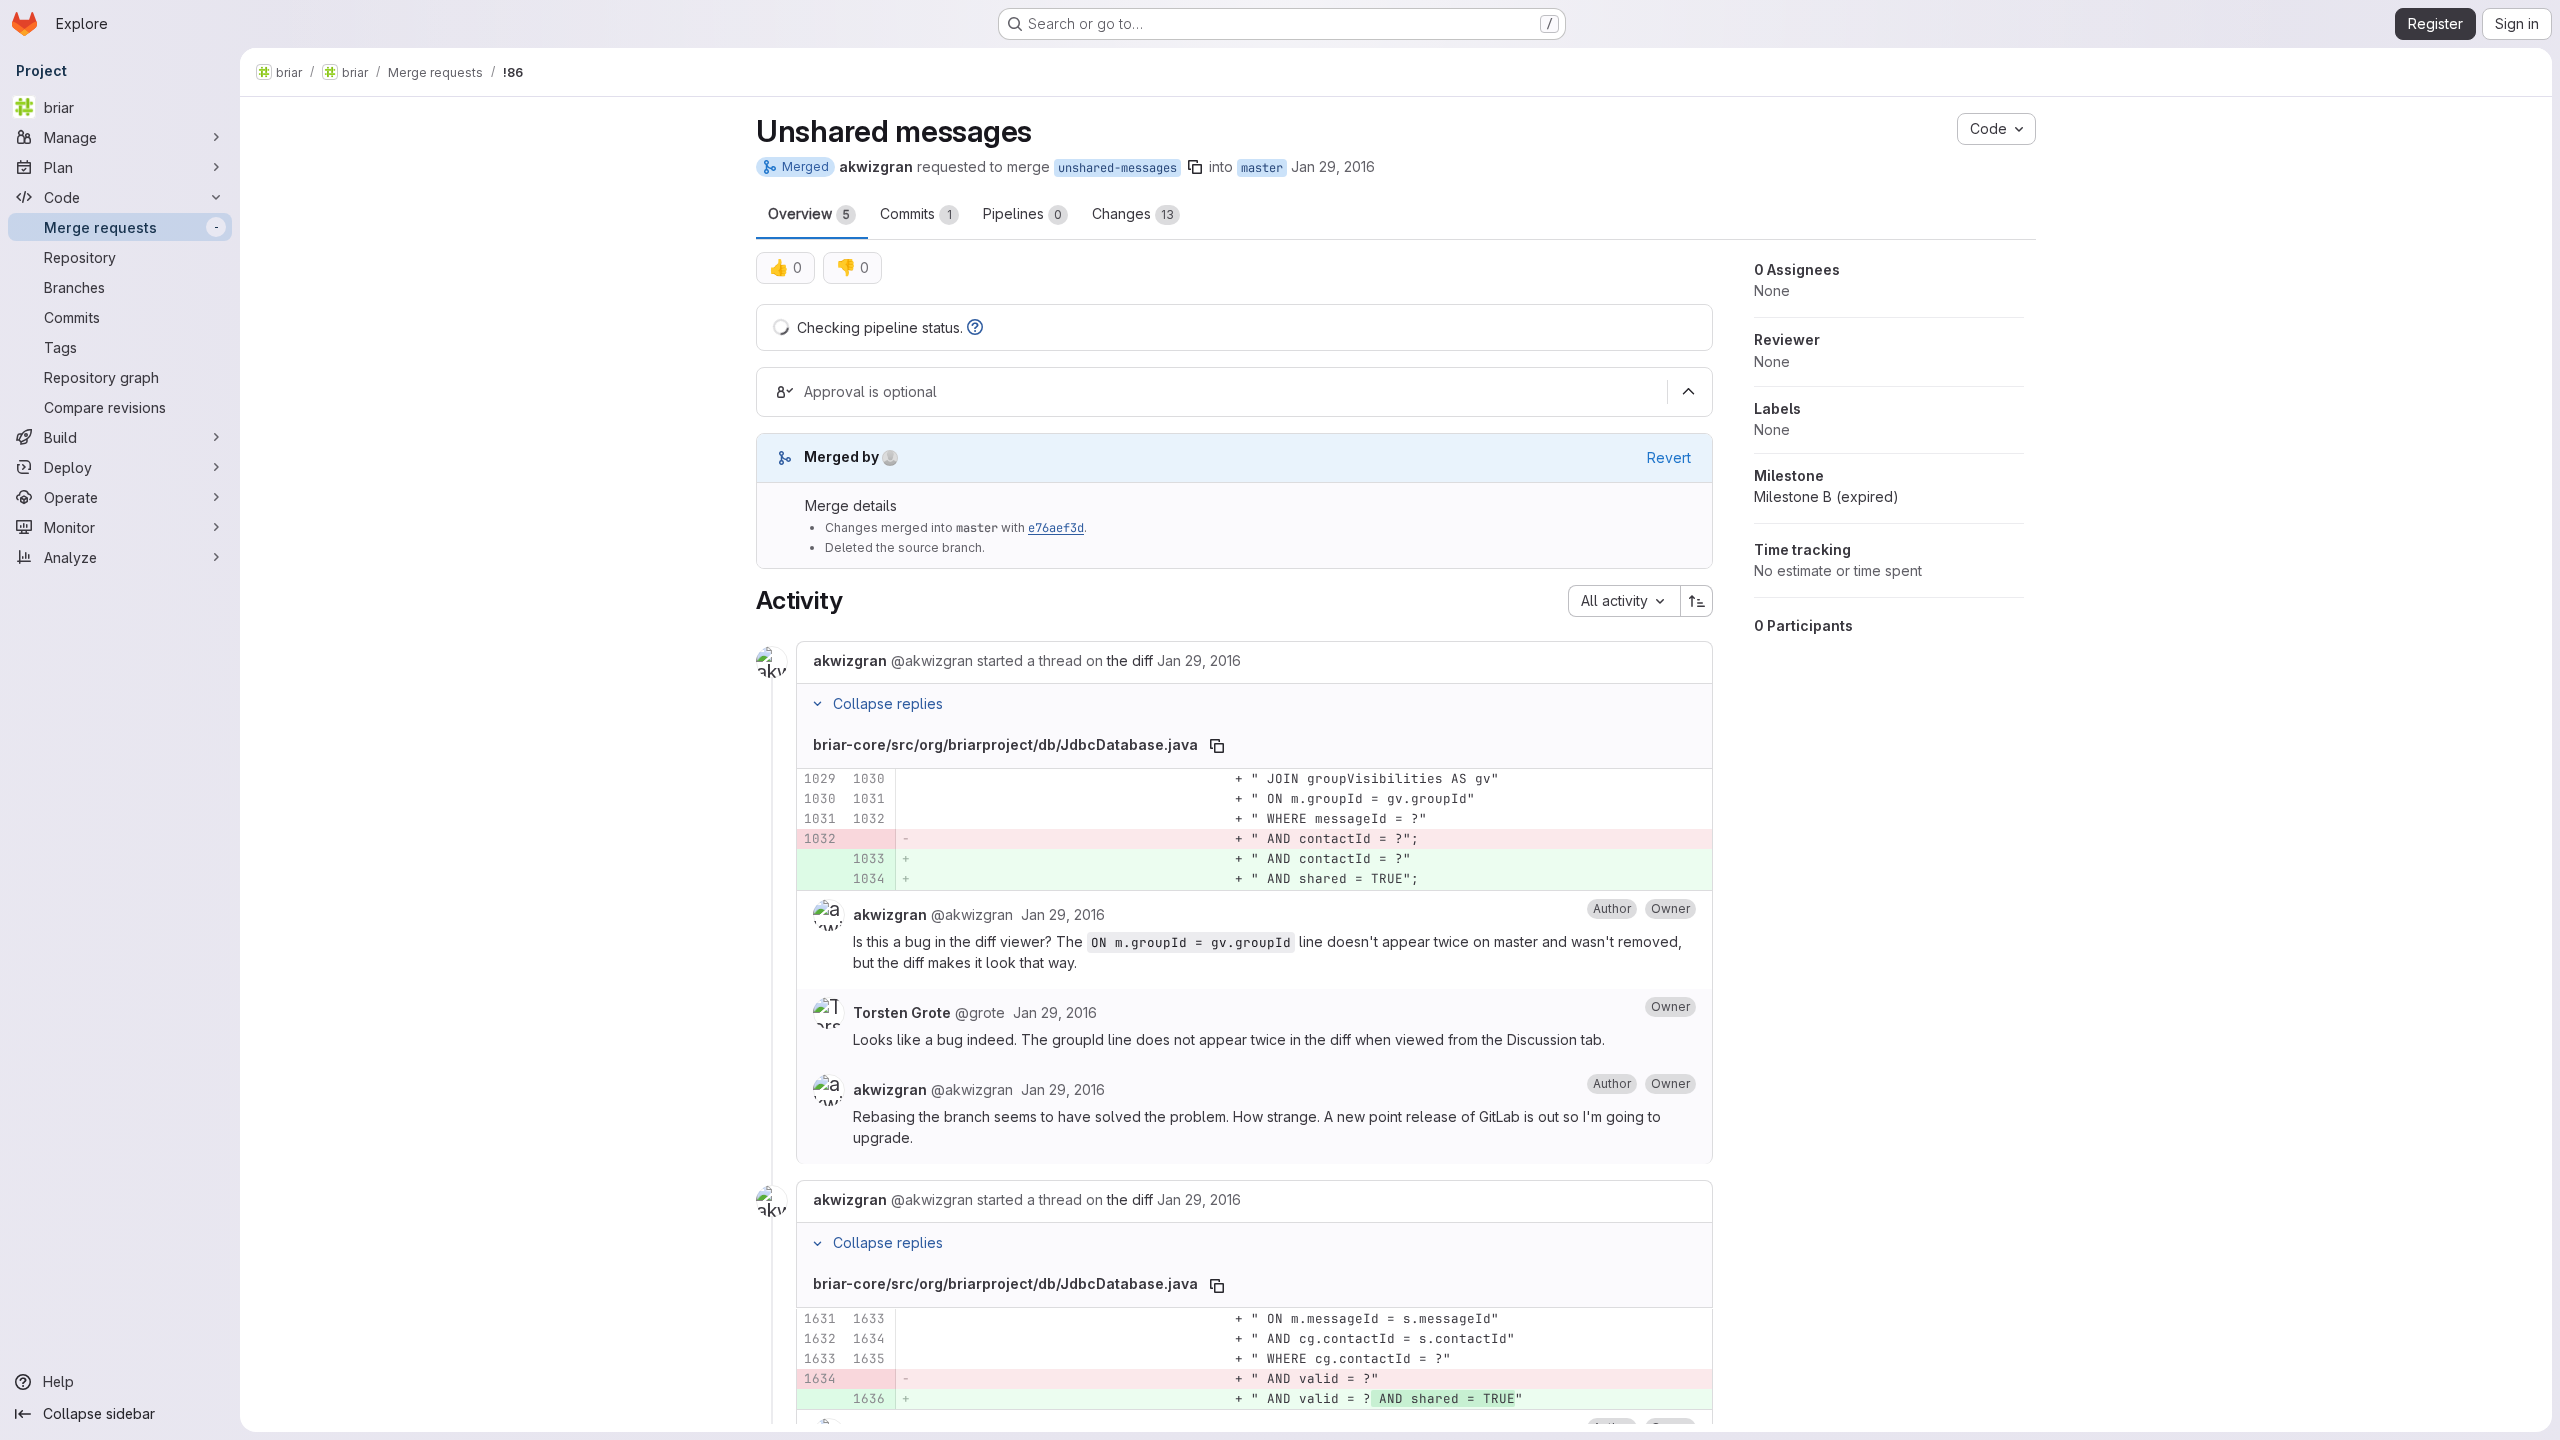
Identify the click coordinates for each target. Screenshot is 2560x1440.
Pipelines (1022, 213)
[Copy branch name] (1195, 167)
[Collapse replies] (817, 704)
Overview (809, 213)
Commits (916, 213)
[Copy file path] (1217, 746)
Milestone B (1826, 496)
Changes (1133, 213)
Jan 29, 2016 (1333, 166)
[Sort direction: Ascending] (1697, 601)
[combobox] (1624, 601)
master (1262, 168)
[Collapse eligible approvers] (1688, 392)
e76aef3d (1056, 528)
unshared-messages (1117, 168)
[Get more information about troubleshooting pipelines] (975, 327)
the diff (1130, 660)
